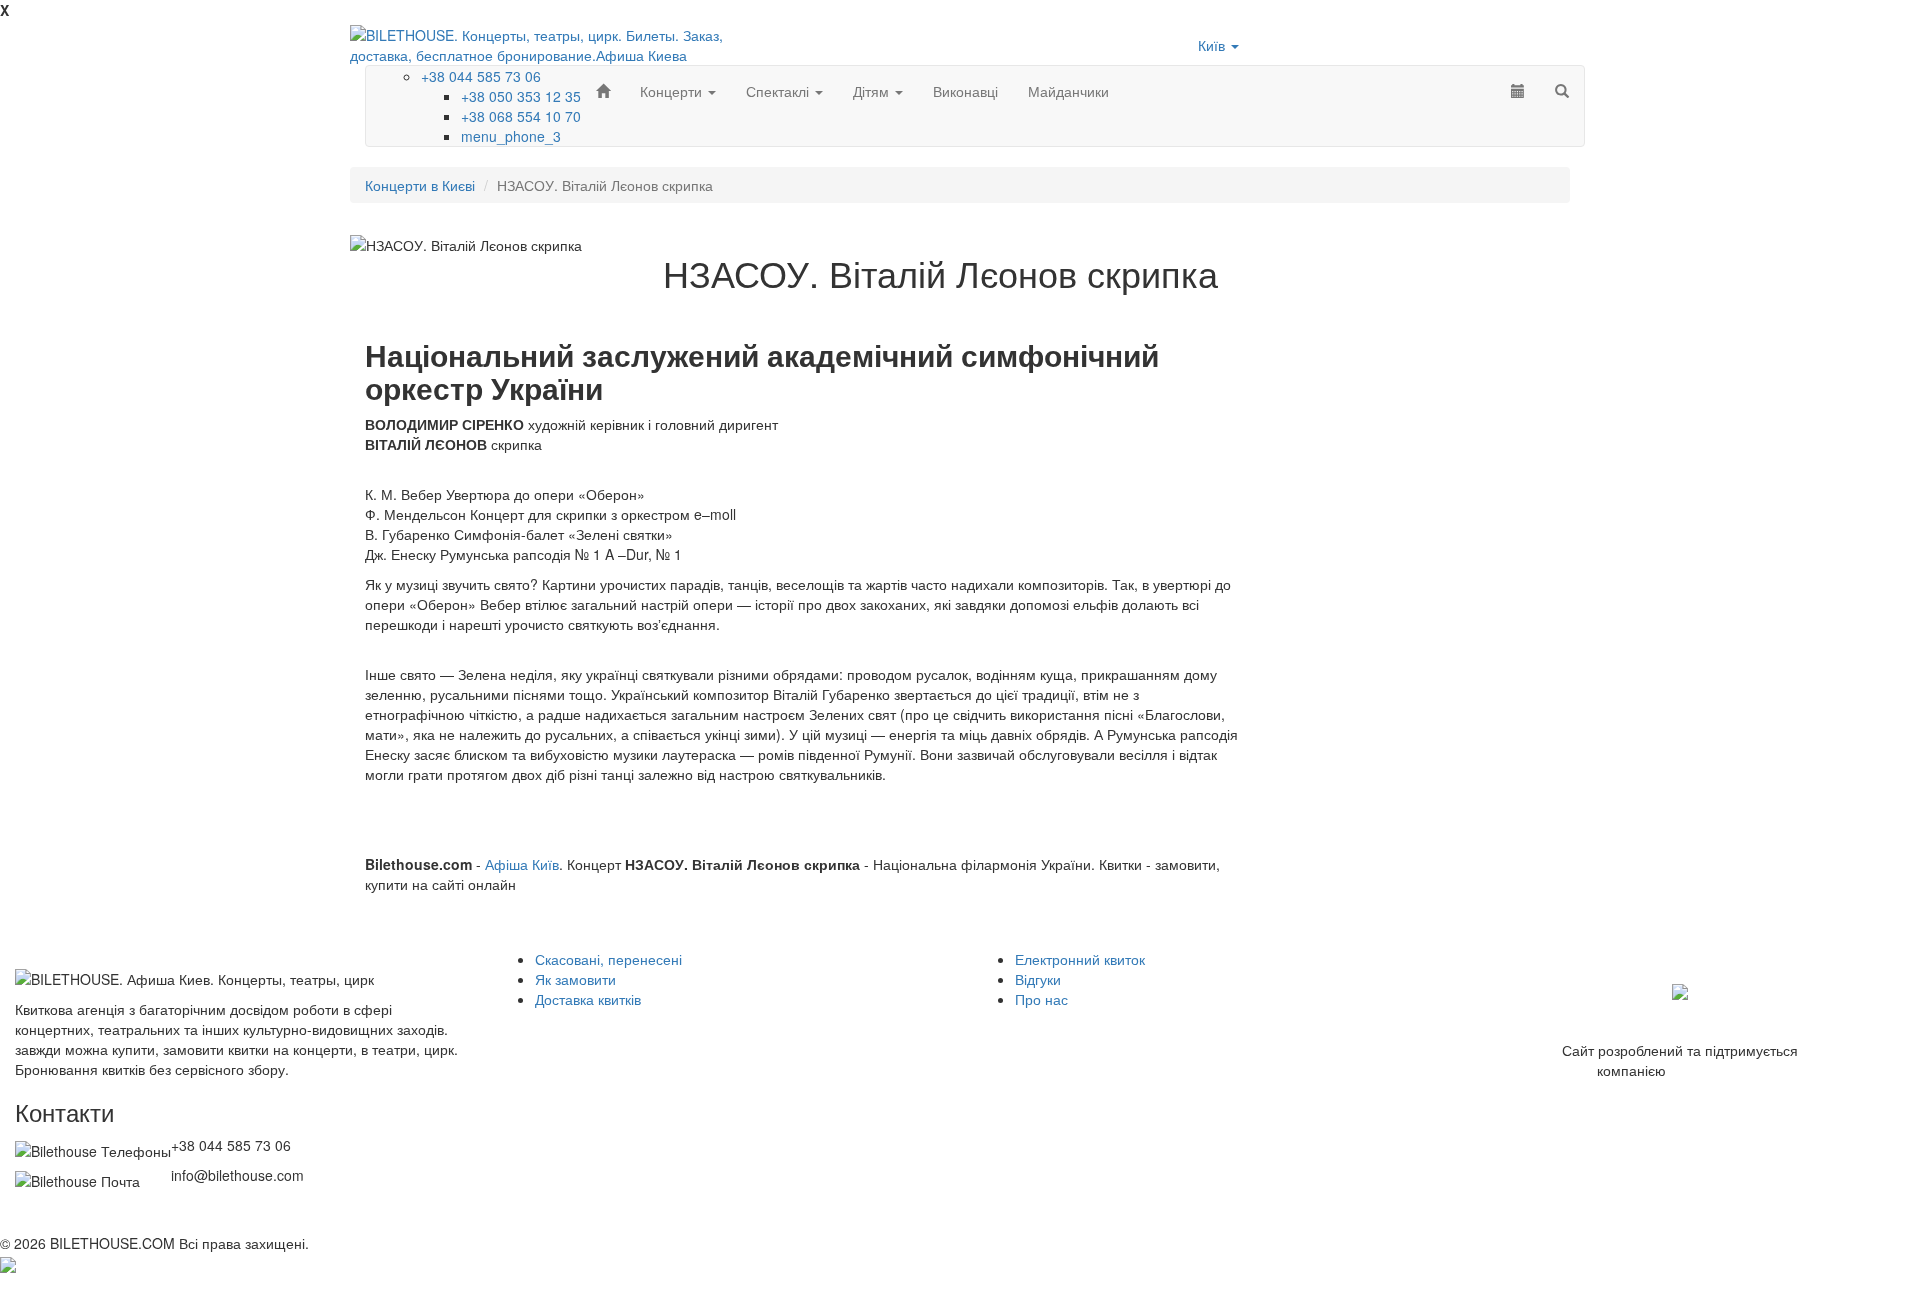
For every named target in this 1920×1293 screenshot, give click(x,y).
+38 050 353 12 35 (521, 96)
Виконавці (965, 91)
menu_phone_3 (511, 136)
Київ (1213, 45)
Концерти (673, 91)
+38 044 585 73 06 (481, 76)
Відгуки (1038, 979)
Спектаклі (779, 91)
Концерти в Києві (420, 185)
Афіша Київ (522, 864)
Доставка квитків (588, 999)
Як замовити (575, 979)
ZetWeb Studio (1717, 1070)
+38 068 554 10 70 (521, 116)
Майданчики (1068, 91)
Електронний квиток (1080, 959)
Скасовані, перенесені (608, 959)
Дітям (873, 91)
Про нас (1041, 999)
